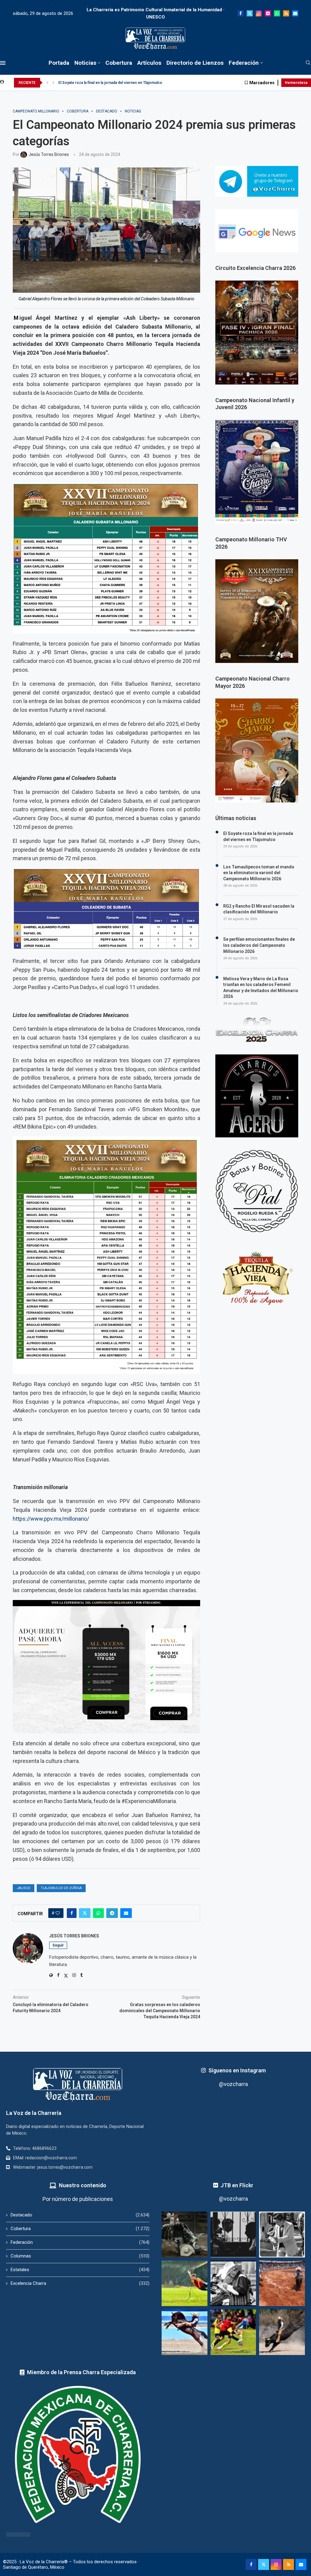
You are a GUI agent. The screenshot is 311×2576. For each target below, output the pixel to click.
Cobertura (119, 63)
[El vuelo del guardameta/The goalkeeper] (185, 2283)
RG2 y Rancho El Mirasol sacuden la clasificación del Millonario (259, 909)
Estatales (80, 2270)
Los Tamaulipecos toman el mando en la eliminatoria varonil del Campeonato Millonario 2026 (259, 873)
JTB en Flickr (237, 2185)
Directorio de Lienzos (195, 63)
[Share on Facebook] (72, 1913)
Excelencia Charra (80, 2283)
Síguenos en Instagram (237, 2070)
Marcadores (262, 83)
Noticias (85, 63)
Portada (59, 63)
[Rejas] (233, 2235)
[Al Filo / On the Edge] (185, 2235)
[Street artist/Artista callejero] (282, 2235)
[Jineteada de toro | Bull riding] (282, 2332)
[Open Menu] (3, 63)
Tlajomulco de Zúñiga (61, 1888)
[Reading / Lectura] (233, 2283)
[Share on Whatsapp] (98, 1913)
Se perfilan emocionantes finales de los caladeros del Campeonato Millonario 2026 (259, 945)
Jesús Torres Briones (74, 1936)
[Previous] (47, 83)
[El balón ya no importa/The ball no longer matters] (233, 2332)
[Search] (308, 63)
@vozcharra (233, 2084)
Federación (244, 63)
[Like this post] (58, 1913)
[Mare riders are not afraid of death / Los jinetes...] (185, 2332)
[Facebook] (241, 13)
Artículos (149, 63)
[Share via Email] (126, 1913)
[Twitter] (250, 13)
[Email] (295, 13)
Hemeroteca (296, 83)
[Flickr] (268, 13)
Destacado (80, 2215)
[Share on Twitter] (85, 1913)
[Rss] (286, 13)
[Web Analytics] (18, 2535)
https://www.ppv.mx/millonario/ (51, 1519)
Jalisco (24, 1888)
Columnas (80, 2256)
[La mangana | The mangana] (282, 2283)
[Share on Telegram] (112, 1913)
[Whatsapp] (277, 13)
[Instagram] (259, 13)
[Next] (53, 83)
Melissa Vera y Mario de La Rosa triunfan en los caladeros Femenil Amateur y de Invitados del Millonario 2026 (261, 988)
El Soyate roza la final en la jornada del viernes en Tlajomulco (110, 83)
